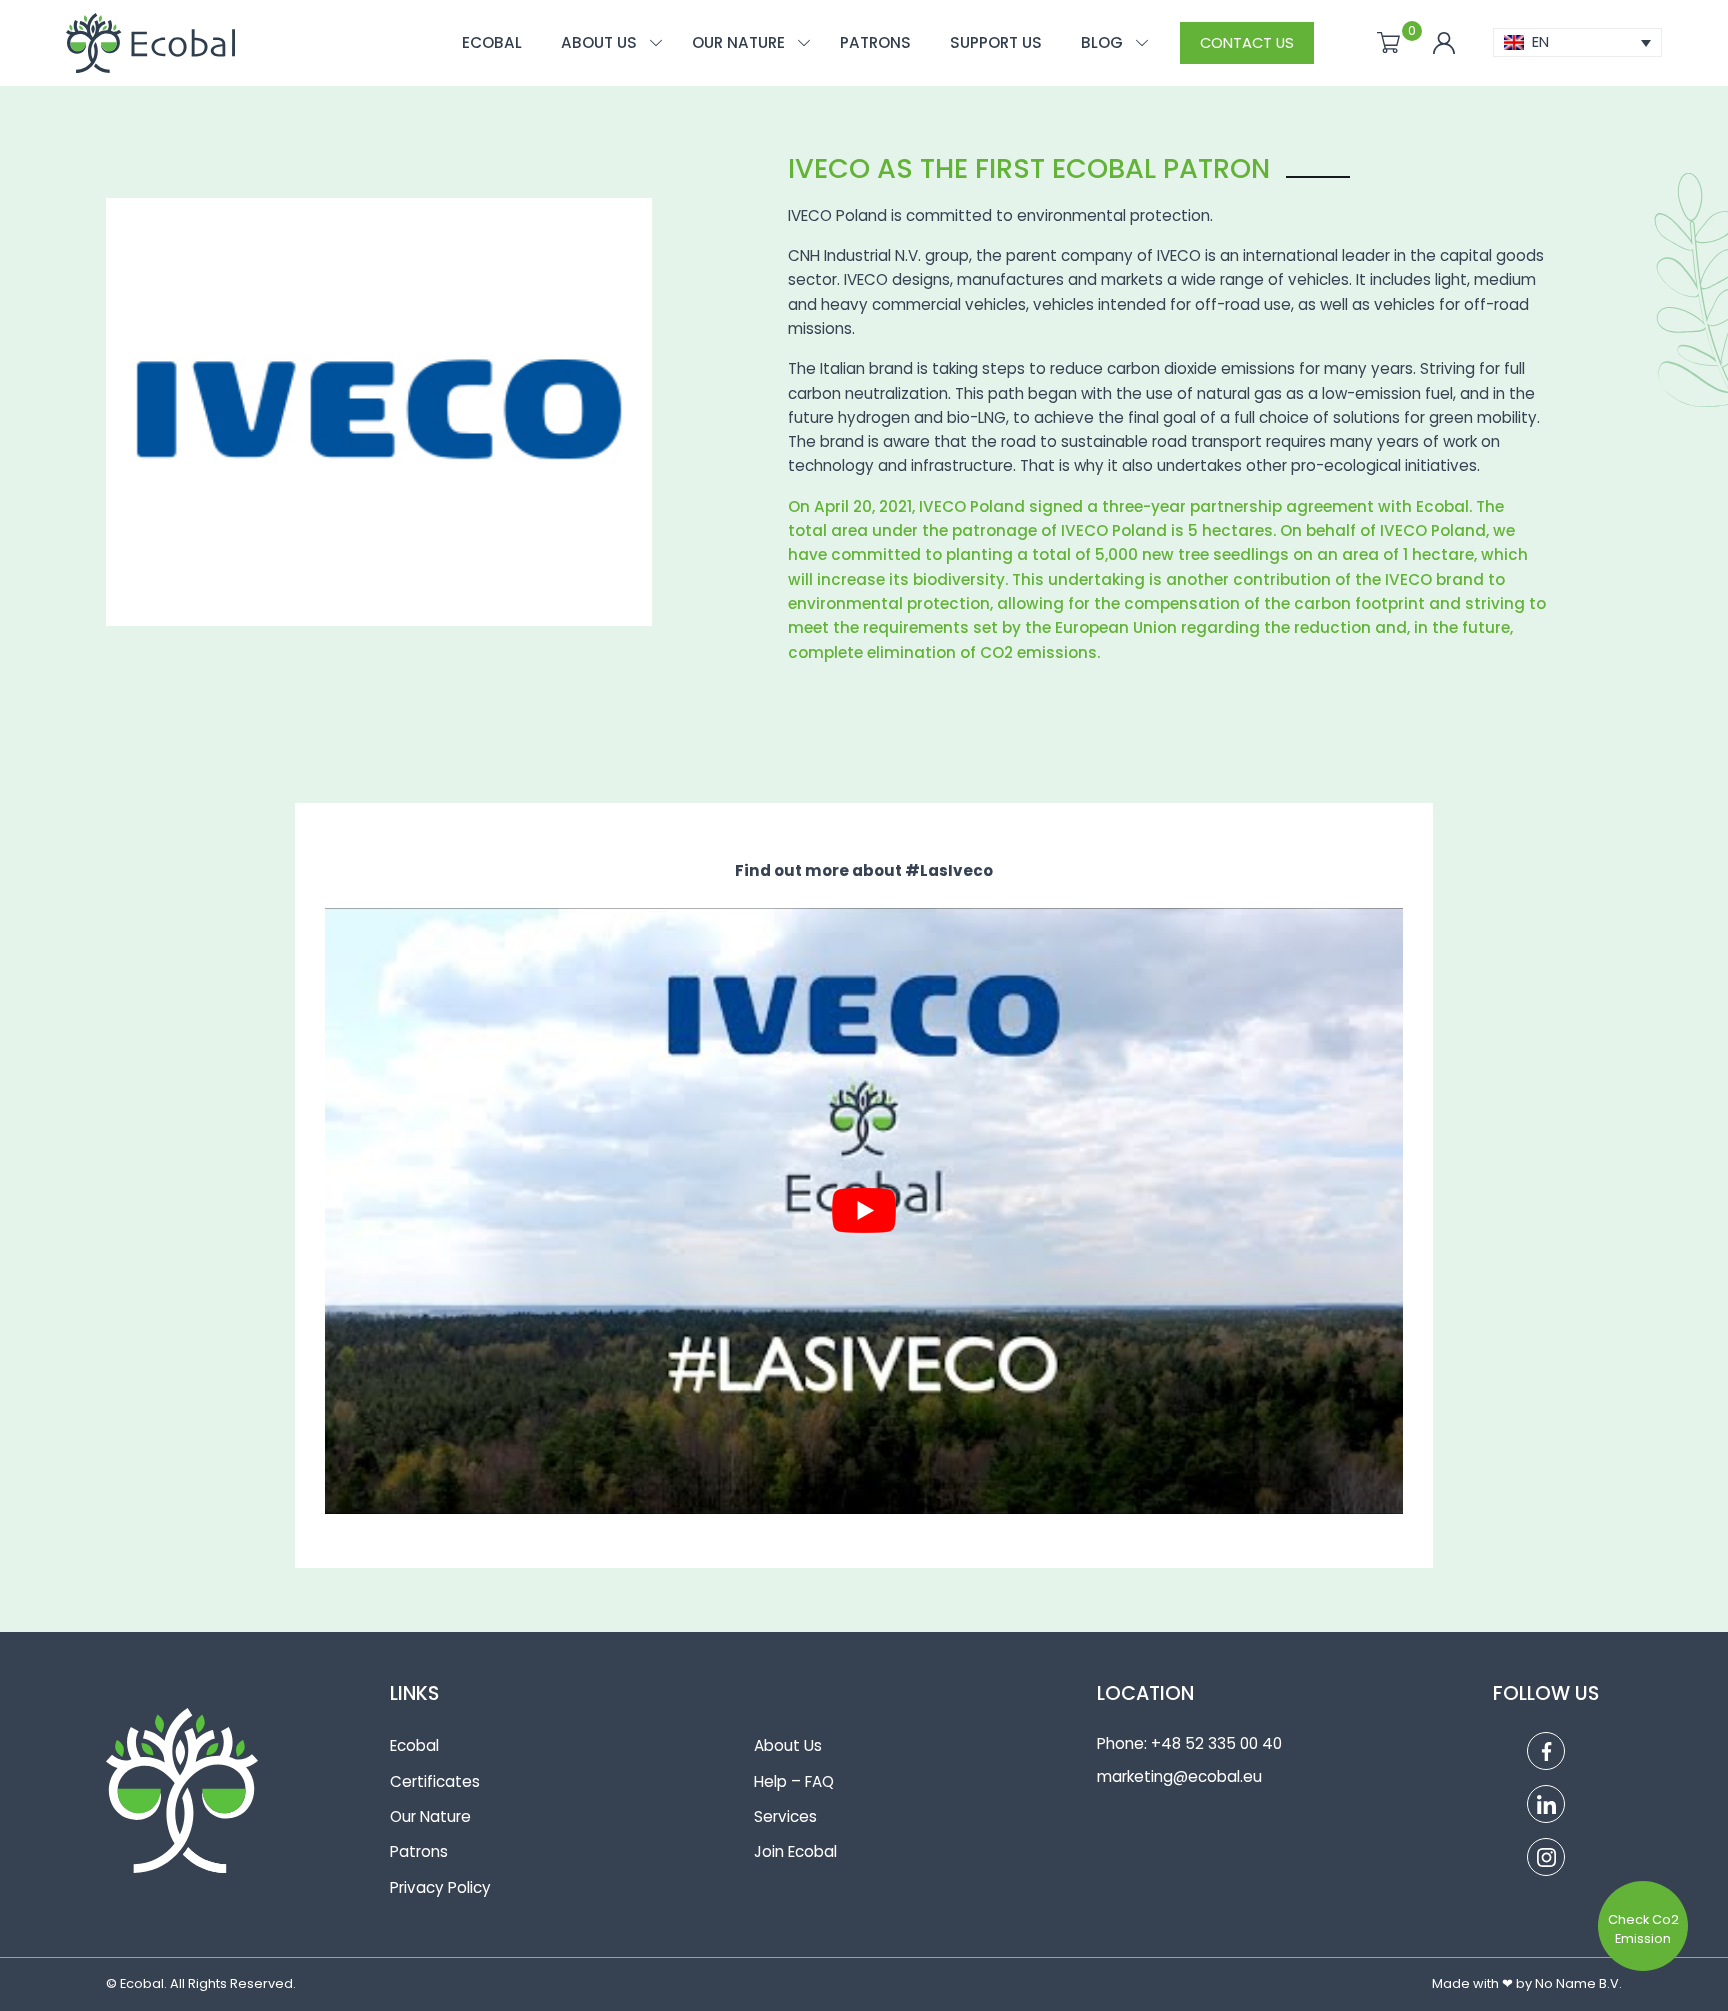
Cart (1388, 42)
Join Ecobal (795, 1851)
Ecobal (414, 1745)
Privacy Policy (440, 1887)
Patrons (419, 1851)
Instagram (1546, 1857)
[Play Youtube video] (863, 1211)
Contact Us (1247, 43)
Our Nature (430, 1816)
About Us (788, 1745)
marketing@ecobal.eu (1179, 1776)
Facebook (1546, 1751)
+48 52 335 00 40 (1216, 1743)
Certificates (435, 1781)
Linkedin (1546, 1804)
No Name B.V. (1578, 1983)
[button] (1577, 42)
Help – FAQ (794, 1781)
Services (785, 1816)
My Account (1443, 42)
